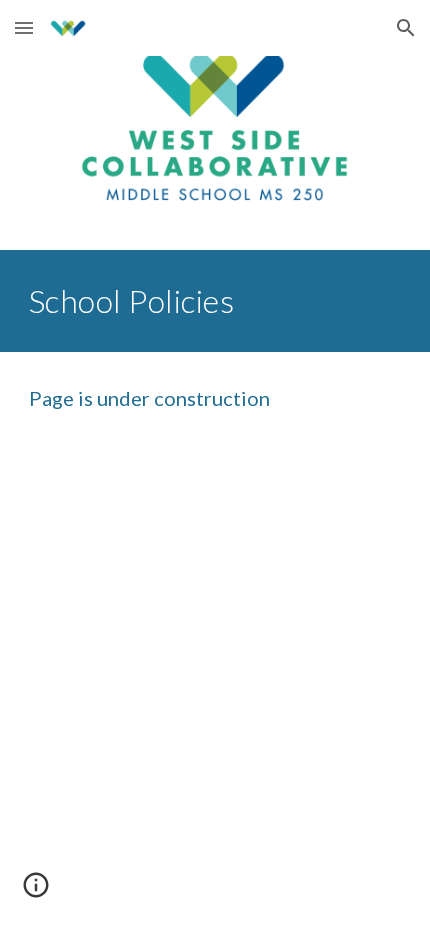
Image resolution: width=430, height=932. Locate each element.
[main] (215, 301)
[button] (24, 27)
